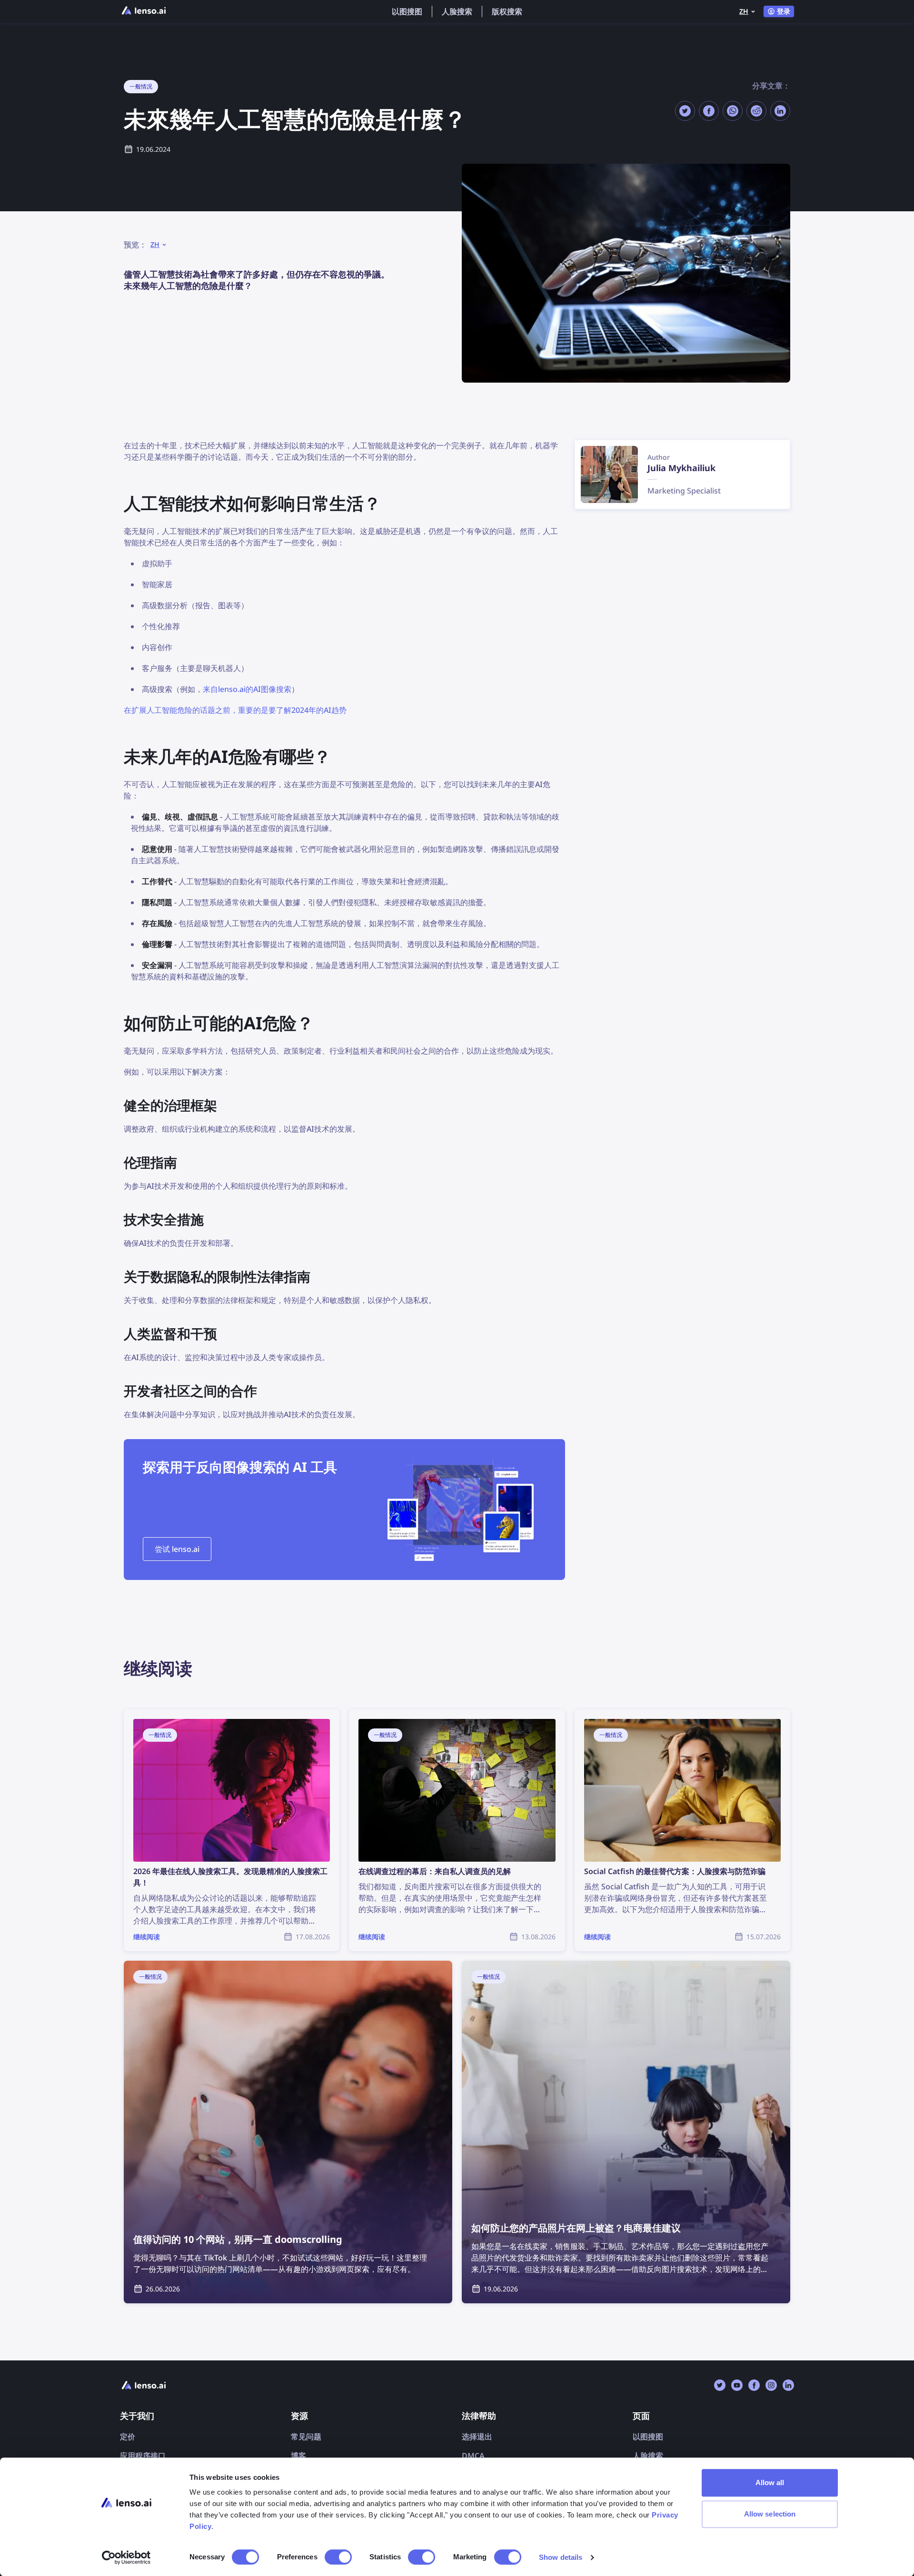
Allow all (770, 2482)
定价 (128, 2437)
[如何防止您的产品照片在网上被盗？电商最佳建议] (626, 2132)
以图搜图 (407, 11)
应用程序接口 (143, 2456)
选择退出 (477, 2437)
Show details (561, 2557)
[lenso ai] (144, 11)
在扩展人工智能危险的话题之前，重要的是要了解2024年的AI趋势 (235, 710)
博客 (298, 2456)
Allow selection (770, 2514)
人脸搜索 (457, 11)
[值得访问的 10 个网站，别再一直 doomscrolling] (288, 2132)
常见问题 (306, 2437)
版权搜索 (507, 11)
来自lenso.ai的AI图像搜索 (247, 689)
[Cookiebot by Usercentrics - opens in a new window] (126, 2557)
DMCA (473, 2456)
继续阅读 (139, 1715)
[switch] (338, 2557)
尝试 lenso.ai (177, 1549)
